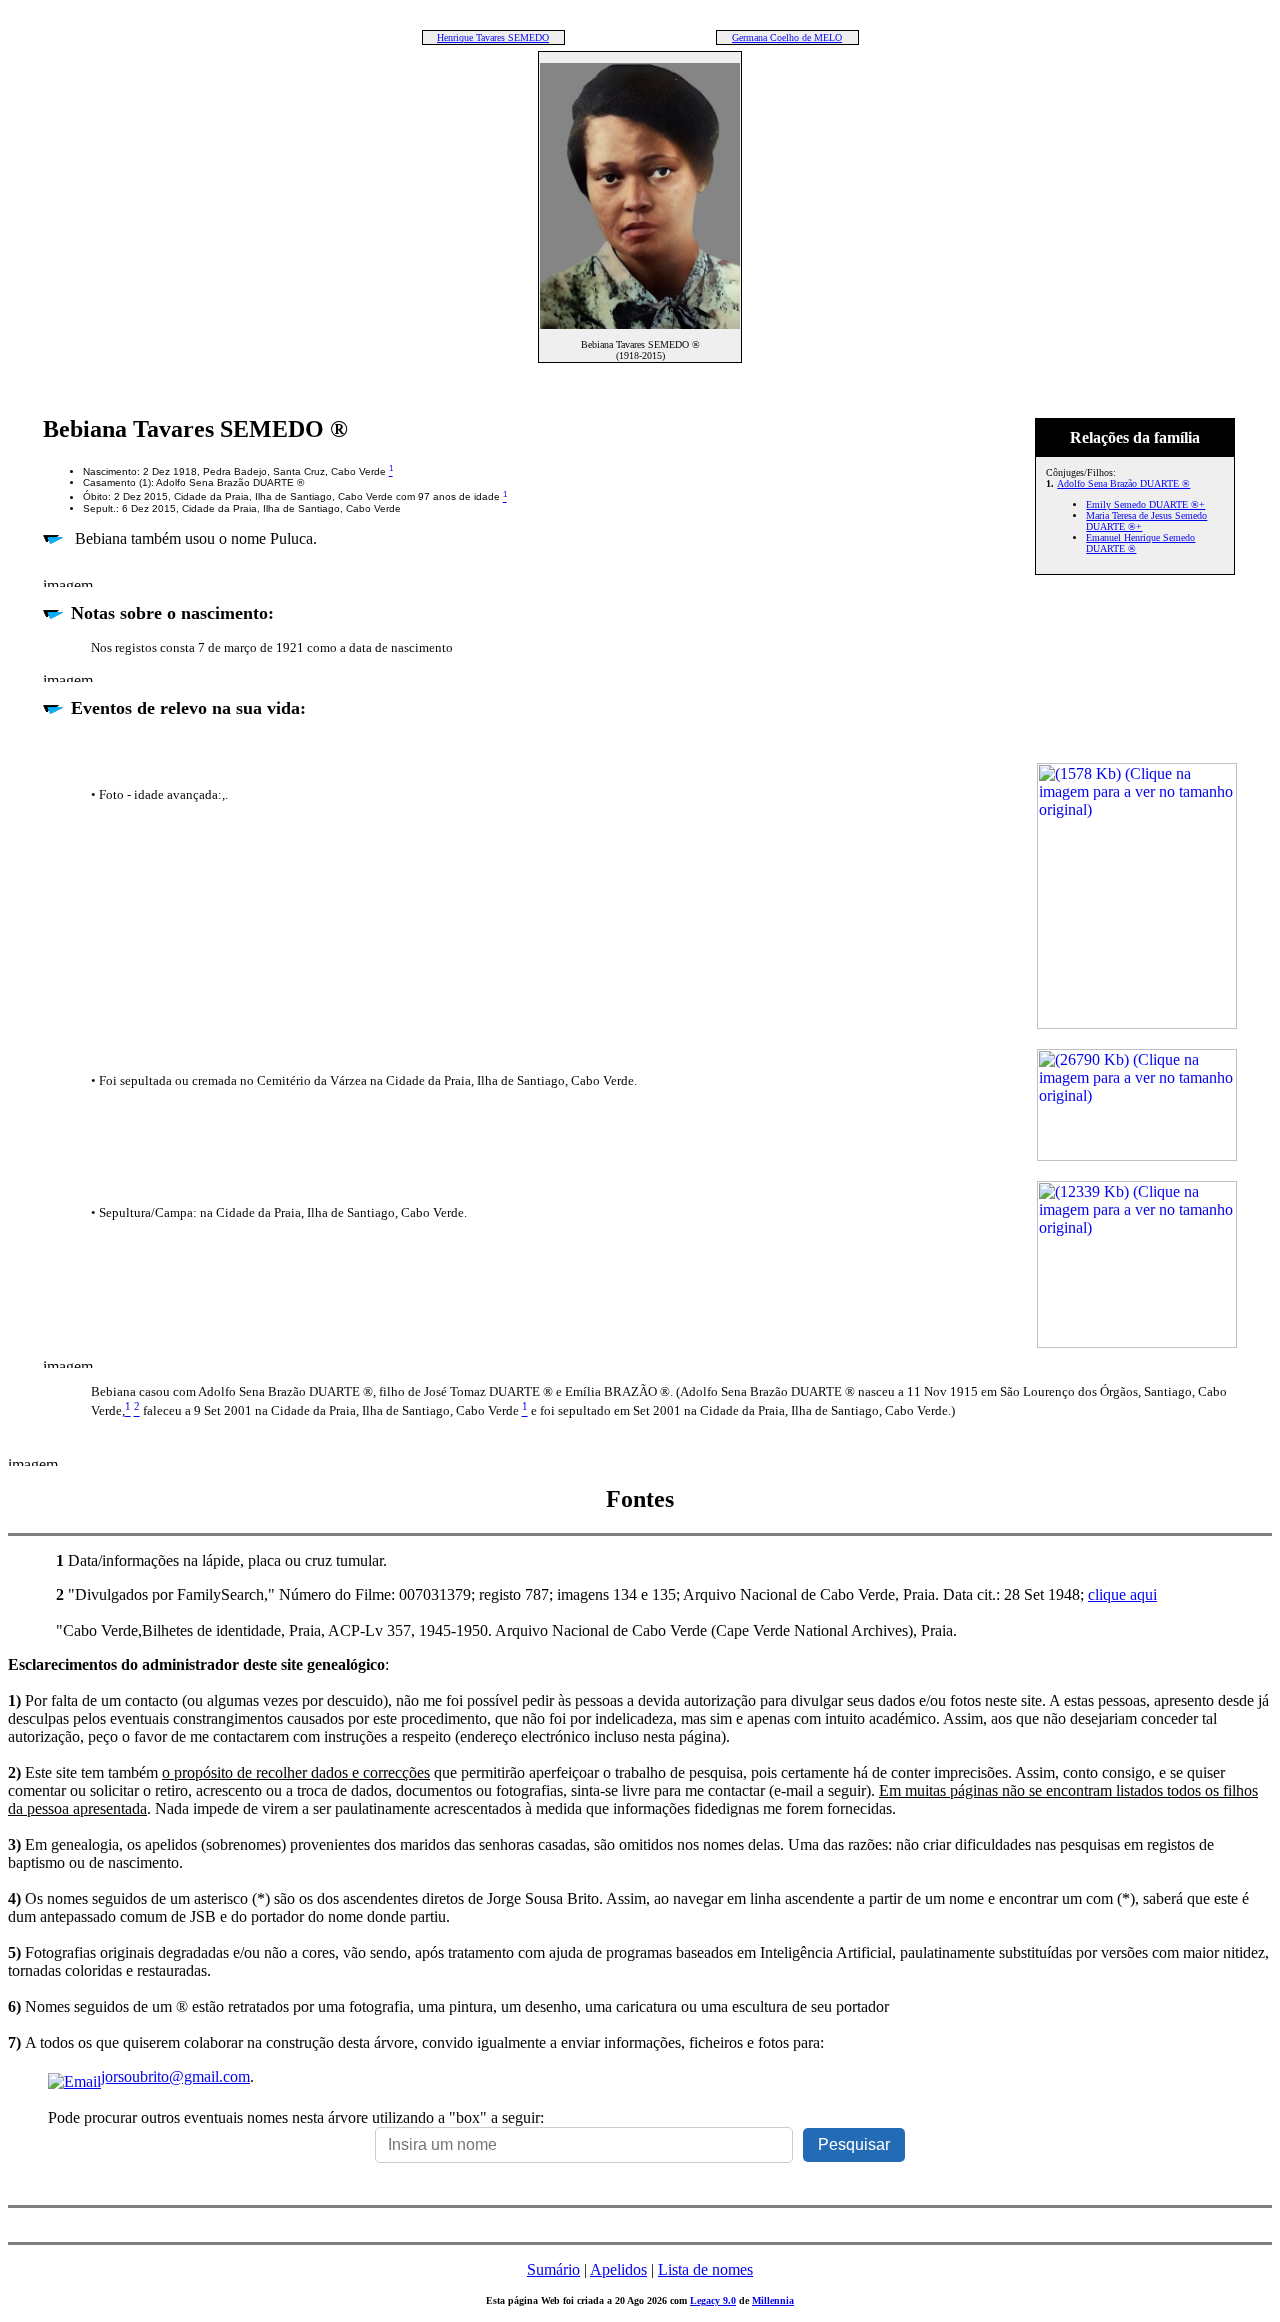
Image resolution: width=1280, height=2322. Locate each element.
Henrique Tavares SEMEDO (493, 37)
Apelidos (618, 2269)
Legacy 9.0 (713, 2300)
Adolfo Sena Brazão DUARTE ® (1123, 483)
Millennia (773, 2300)
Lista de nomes (705, 2269)
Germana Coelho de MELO (787, 37)
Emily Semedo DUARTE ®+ (1145, 504)
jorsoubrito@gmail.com (175, 2076)
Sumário (553, 2269)
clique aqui (1122, 1594)
